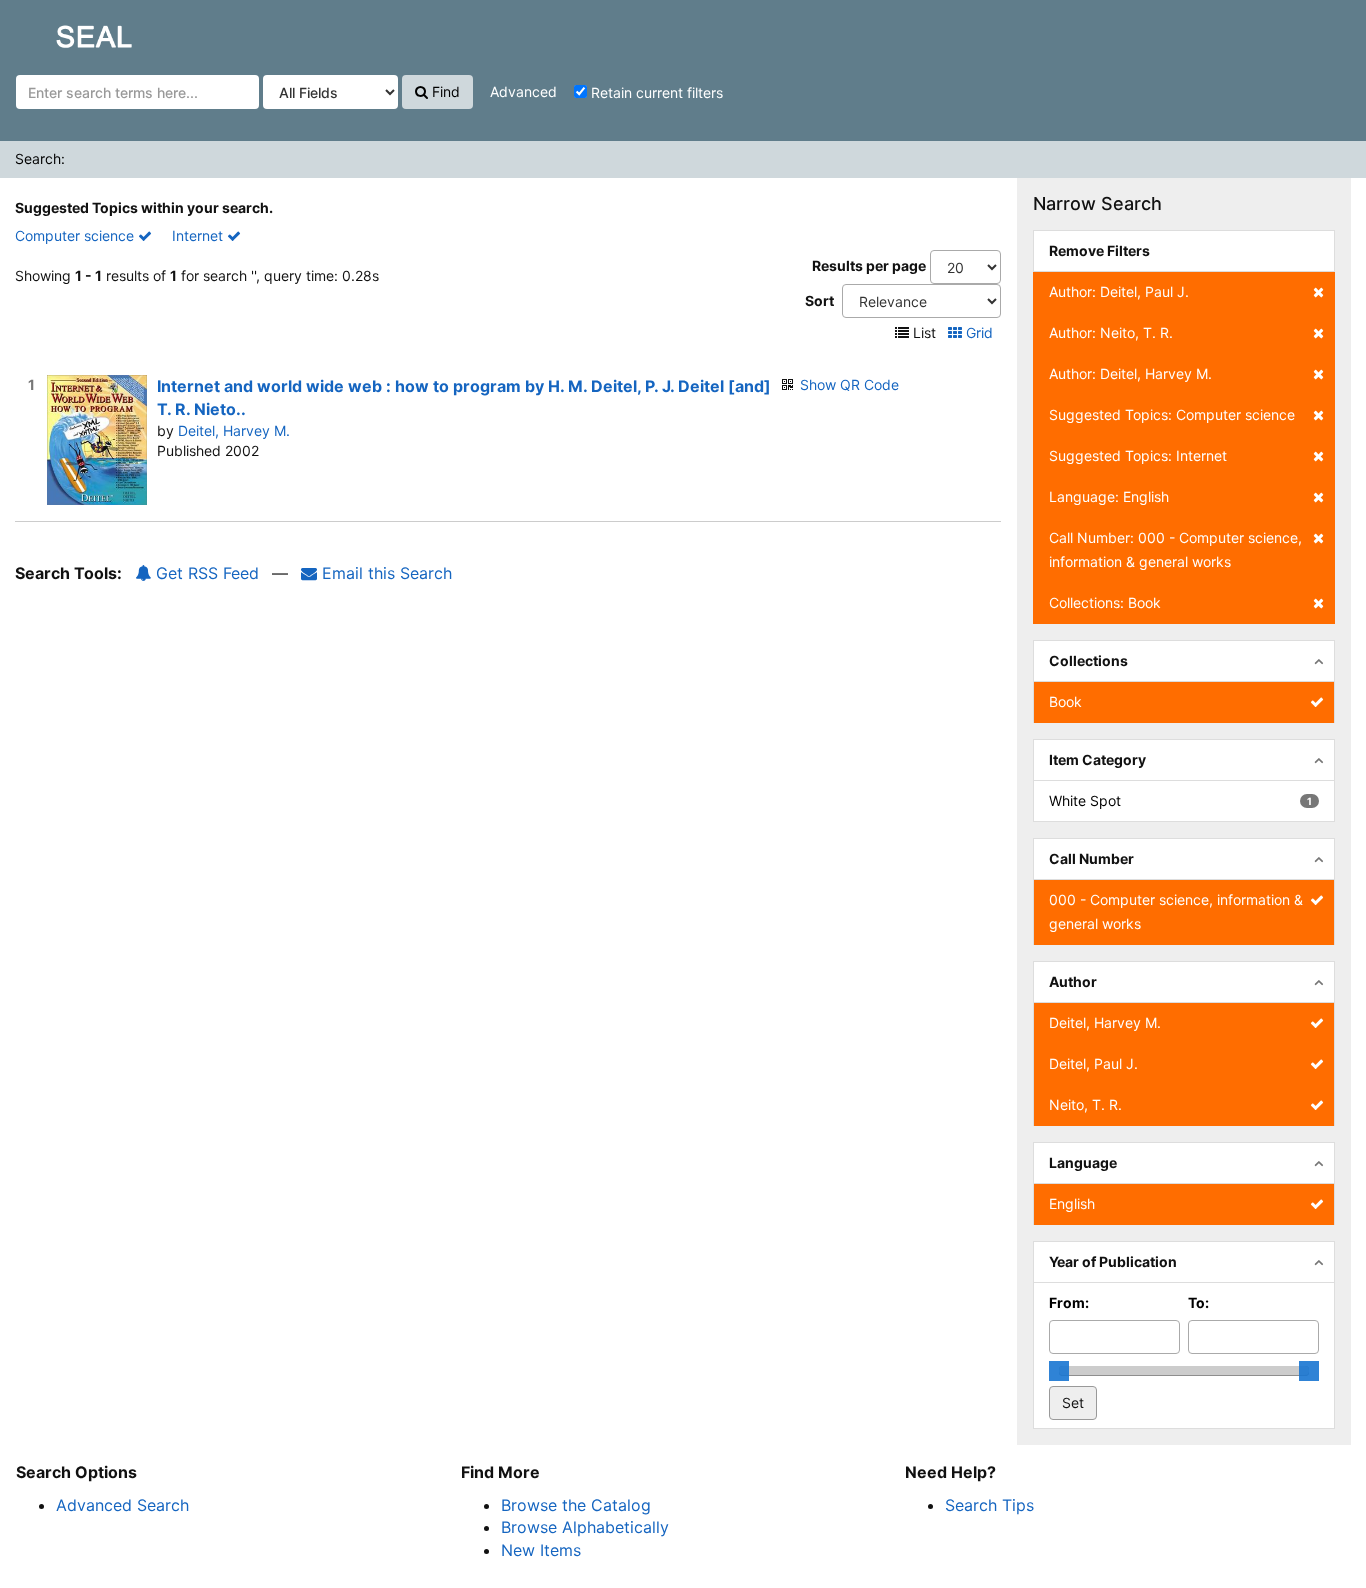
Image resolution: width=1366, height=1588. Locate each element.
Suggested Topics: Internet (1138, 455)
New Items (541, 1550)
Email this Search (384, 573)
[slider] (1059, 1371)
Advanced (523, 91)
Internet (199, 235)
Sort (819, 300)
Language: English (1109, 496)
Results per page (869, 265)
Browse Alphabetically (585, 1527)
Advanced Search (122, 1505)
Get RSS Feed (205, 573)
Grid (979, 332)
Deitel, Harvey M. (234, 430)
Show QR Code (849, 384)
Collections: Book (1105, 602)
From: (1069, 1302)
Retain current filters (655, 92)
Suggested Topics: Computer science (1172, 414)
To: (1198, 1302)
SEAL (56, 31)
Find (444, 91)
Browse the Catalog (576, 1505)
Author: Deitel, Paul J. (1119, 291)
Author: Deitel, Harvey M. (1130, 373)
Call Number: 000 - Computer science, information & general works (1175, 549)
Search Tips (989, 1505)
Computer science (76, 235)
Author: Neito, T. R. (1111, 332)
